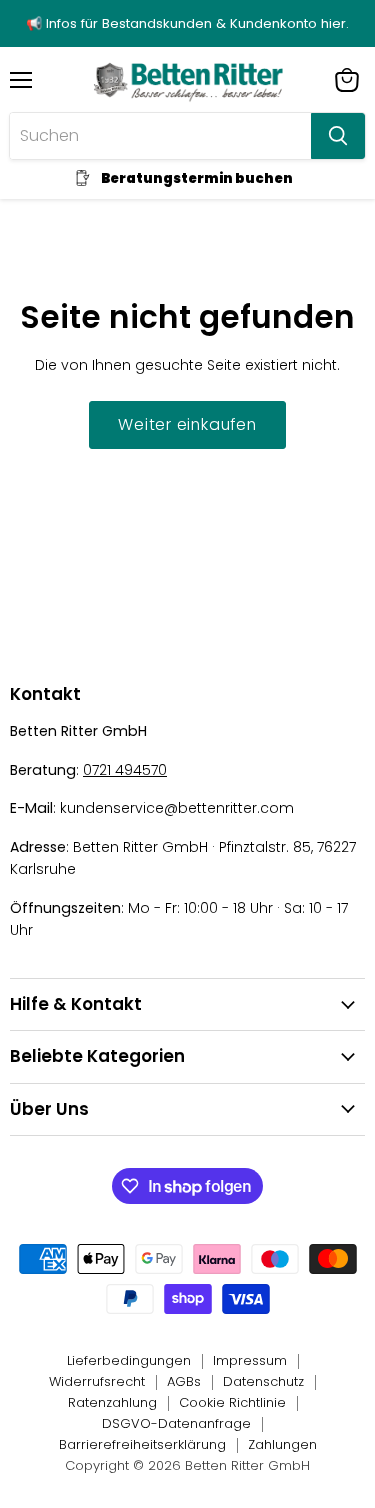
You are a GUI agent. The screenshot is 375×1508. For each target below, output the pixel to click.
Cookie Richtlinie (232, 1402)
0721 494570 (125, 770)
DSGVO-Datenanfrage (176, 1423)
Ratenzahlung (112, 1402)
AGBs (184, 1381)
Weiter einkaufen (187, 424)
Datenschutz (263, 1381)
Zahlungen (282, 1444)
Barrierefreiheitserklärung (142, 1444)
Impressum (250, 1360)
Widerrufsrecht (97, 1381)
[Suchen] (338, 136)
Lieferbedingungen (129, 1360)
